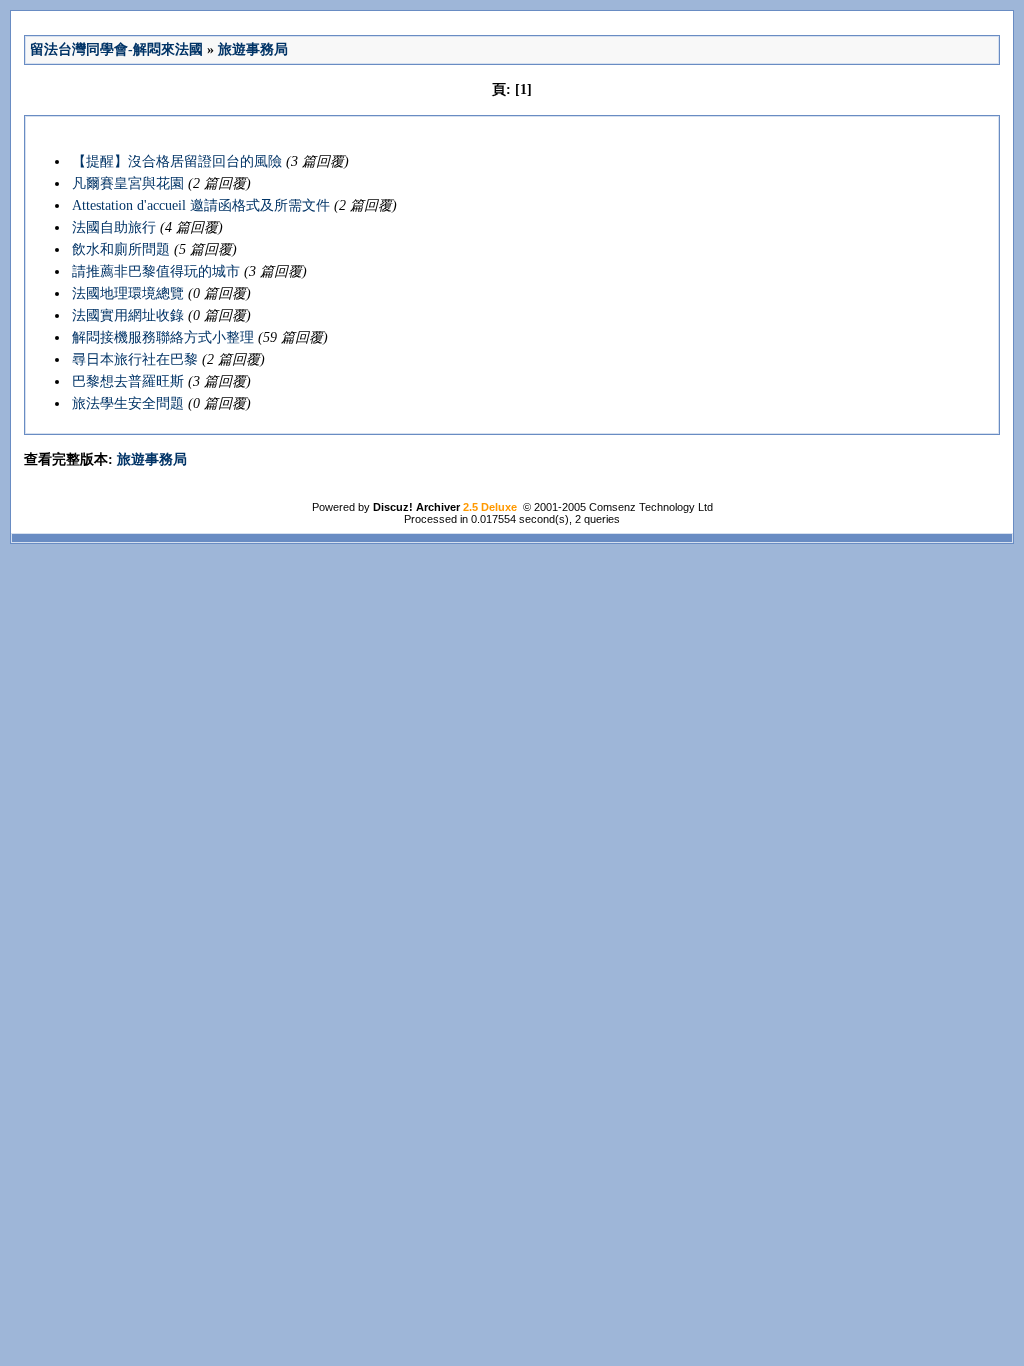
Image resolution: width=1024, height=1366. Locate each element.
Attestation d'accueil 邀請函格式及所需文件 (201, 205)
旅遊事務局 (253, 49)
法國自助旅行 (114, 227)
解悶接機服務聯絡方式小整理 (163, 337)
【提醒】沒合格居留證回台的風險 (177, 161)
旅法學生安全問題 (128, 403)
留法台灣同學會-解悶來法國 (116, 49)
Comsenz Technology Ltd (651, 507)
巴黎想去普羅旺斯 (128, 381)
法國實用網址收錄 (128, 315)
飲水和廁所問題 (121, 249)
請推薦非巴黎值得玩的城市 (156, 271)
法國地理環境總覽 (128, 293)
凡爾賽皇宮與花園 (128, 183)
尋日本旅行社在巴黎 (135, 359)
